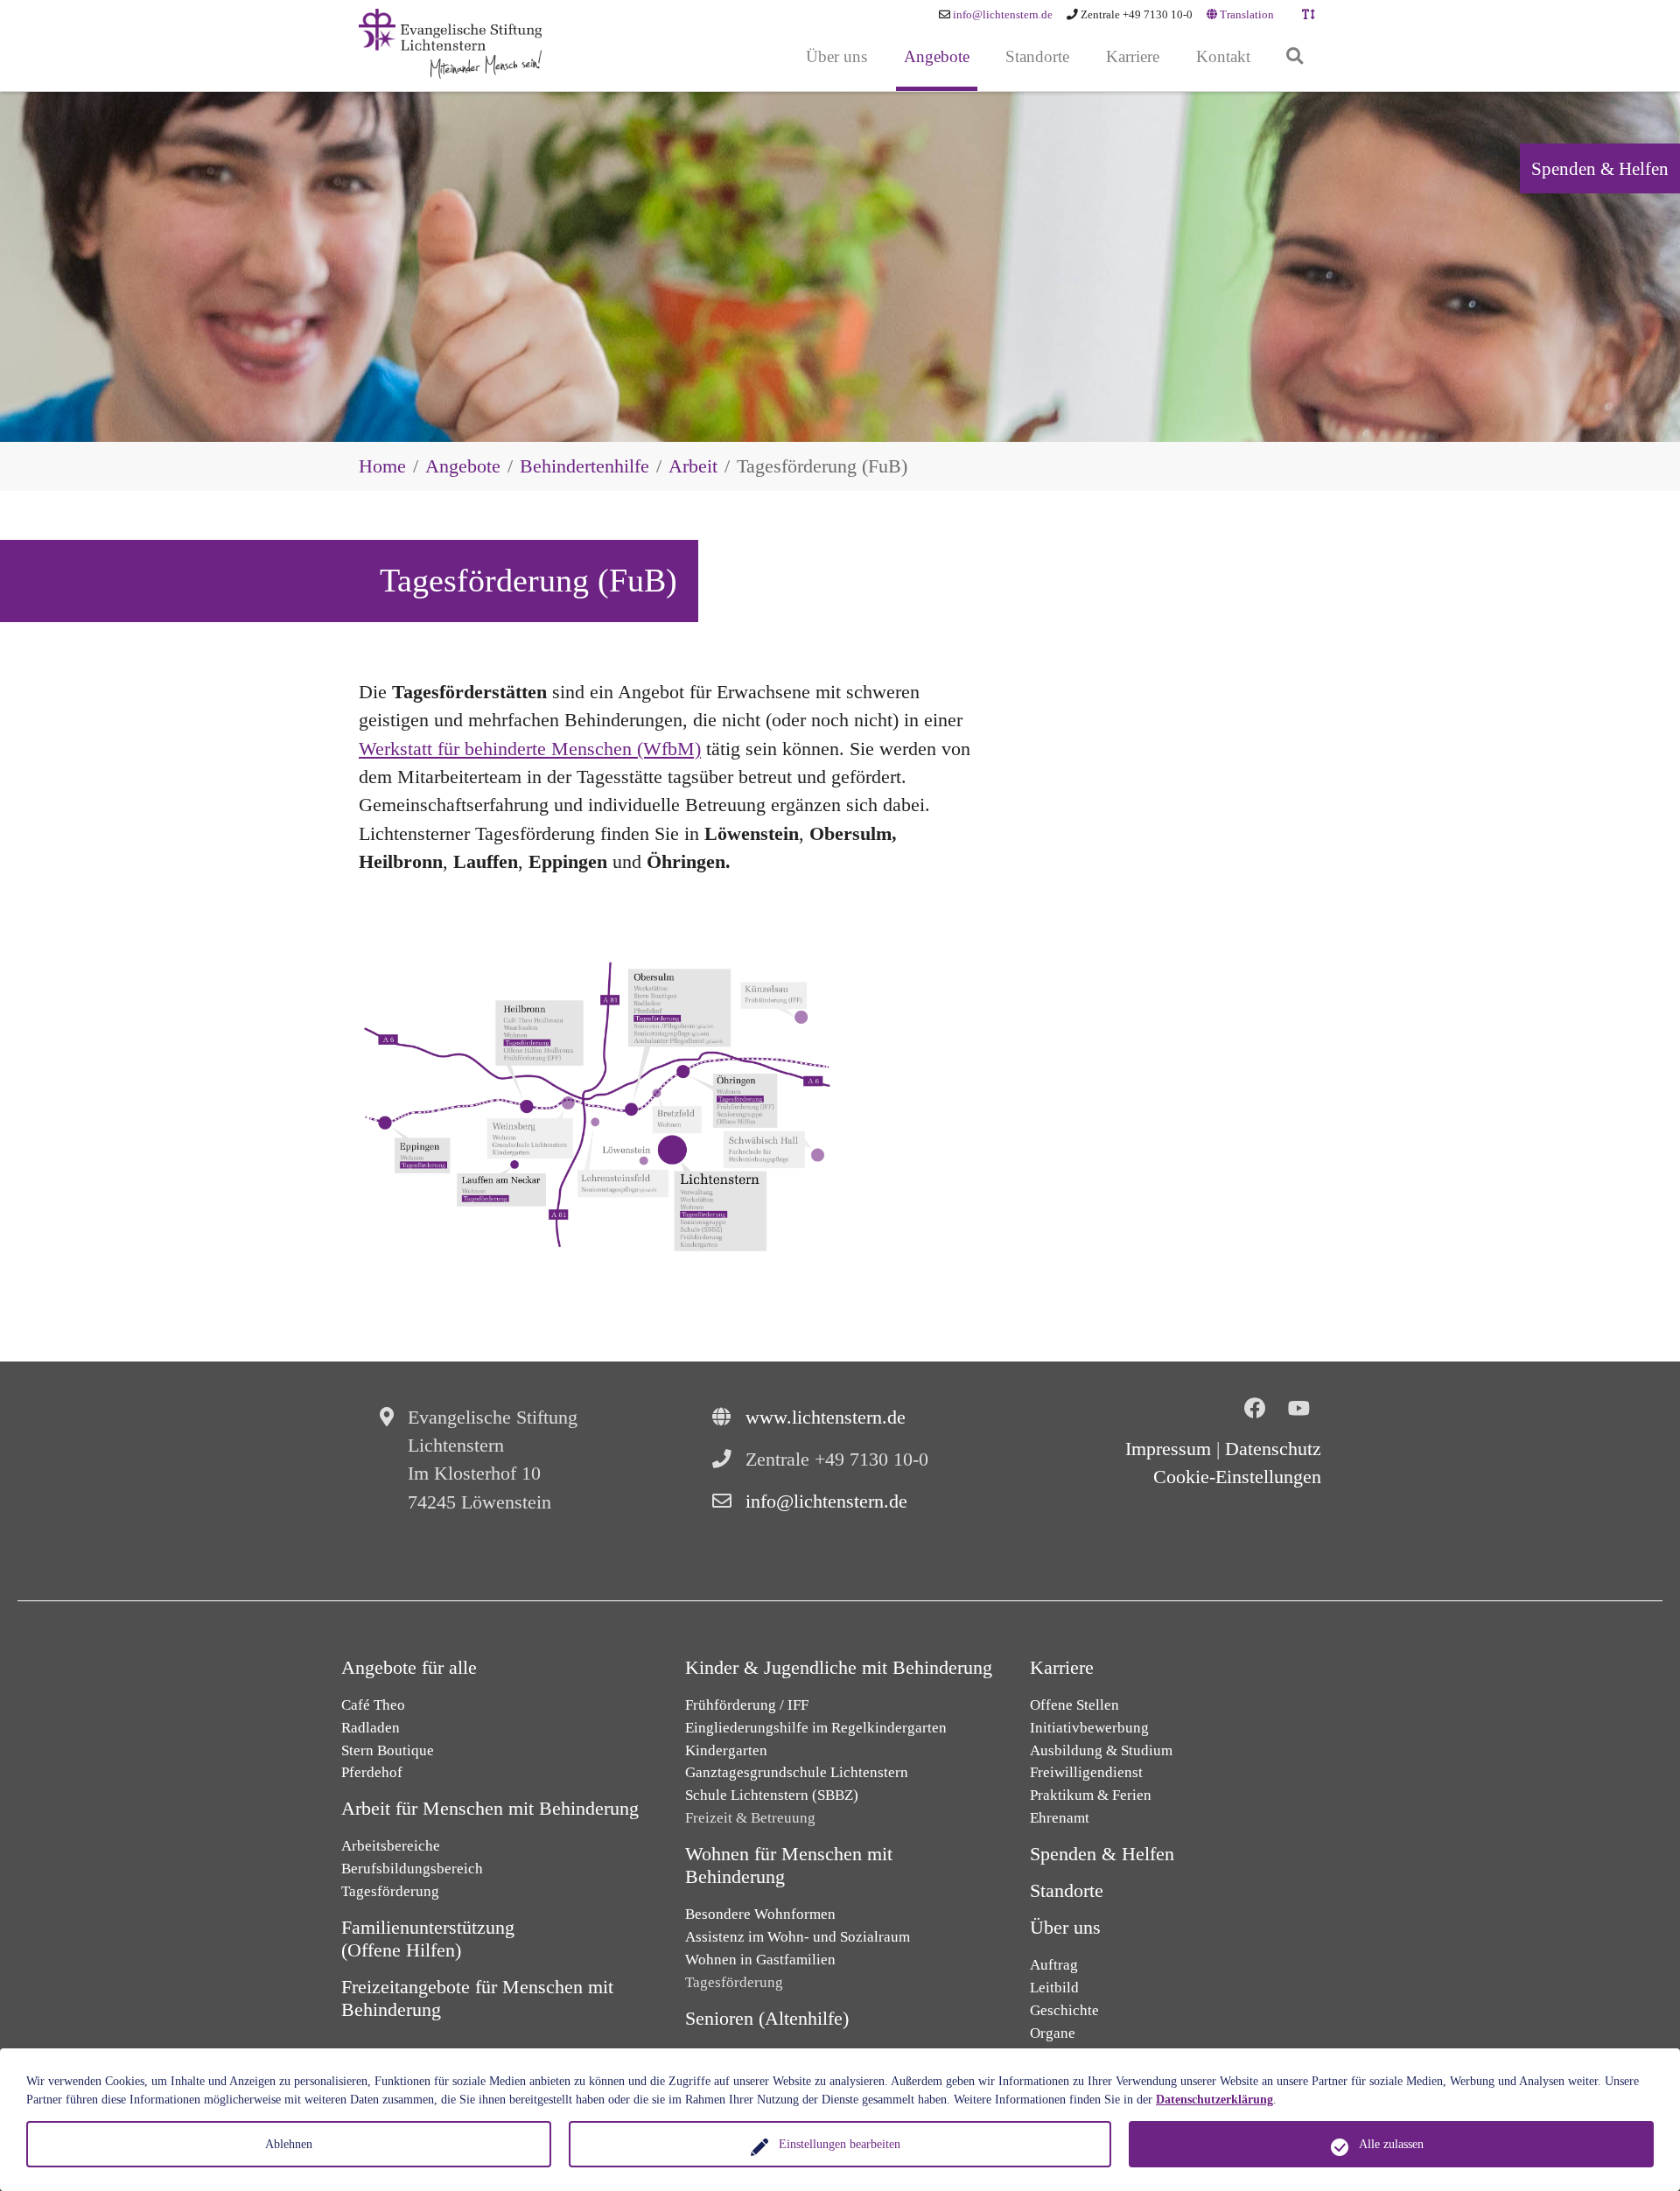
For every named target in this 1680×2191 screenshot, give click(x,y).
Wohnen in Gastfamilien (760, 1960)
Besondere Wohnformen (760, 1914)
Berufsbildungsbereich (412, 1869)
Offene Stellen (1074, 1705)
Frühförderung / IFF (747, 1705)
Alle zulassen (1391, 2144)
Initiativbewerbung (1089, 1728)
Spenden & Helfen (1600, 168)
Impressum (1168, 1449)
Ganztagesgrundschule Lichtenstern (797, 1772)
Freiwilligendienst (1086, 1772)
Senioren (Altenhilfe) (767, 2019)
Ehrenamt (1060, 1818)
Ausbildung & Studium (1101, 1750)
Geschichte (1064, 2010)
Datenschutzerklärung (1214, 2100)
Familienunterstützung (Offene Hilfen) (428, 1939)
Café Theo (373, 1705)
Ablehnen (289, 2144)
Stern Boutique (388, 1750)
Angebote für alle (409, 1668)
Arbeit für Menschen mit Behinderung (490, 1809)
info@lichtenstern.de (1003, 15)
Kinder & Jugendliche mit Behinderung (839, 1668)
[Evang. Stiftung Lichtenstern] (450, 44)
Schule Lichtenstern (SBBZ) (772, 1795)
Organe (1053, 2033)
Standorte (1067, 1891)
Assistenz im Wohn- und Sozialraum (798, 1937)
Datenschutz (1273, 1449)
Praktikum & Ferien (1091, 1795)
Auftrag (1054, 1965)
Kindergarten (726, 1750)
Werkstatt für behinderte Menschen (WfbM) (530, 749)
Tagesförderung (390, 1891)
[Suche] (1295, 57)
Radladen (371, 1728)
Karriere (1062, 1668)
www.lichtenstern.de (826, 1417)
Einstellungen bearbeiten (840, 2144)
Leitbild (1054, 1988)
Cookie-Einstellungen (1237, 1477)
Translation (1246, 15)
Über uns (1065, 1928)
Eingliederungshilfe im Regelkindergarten (816, 1728)
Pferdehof (372, 1772)
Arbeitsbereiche (391, 1846)
